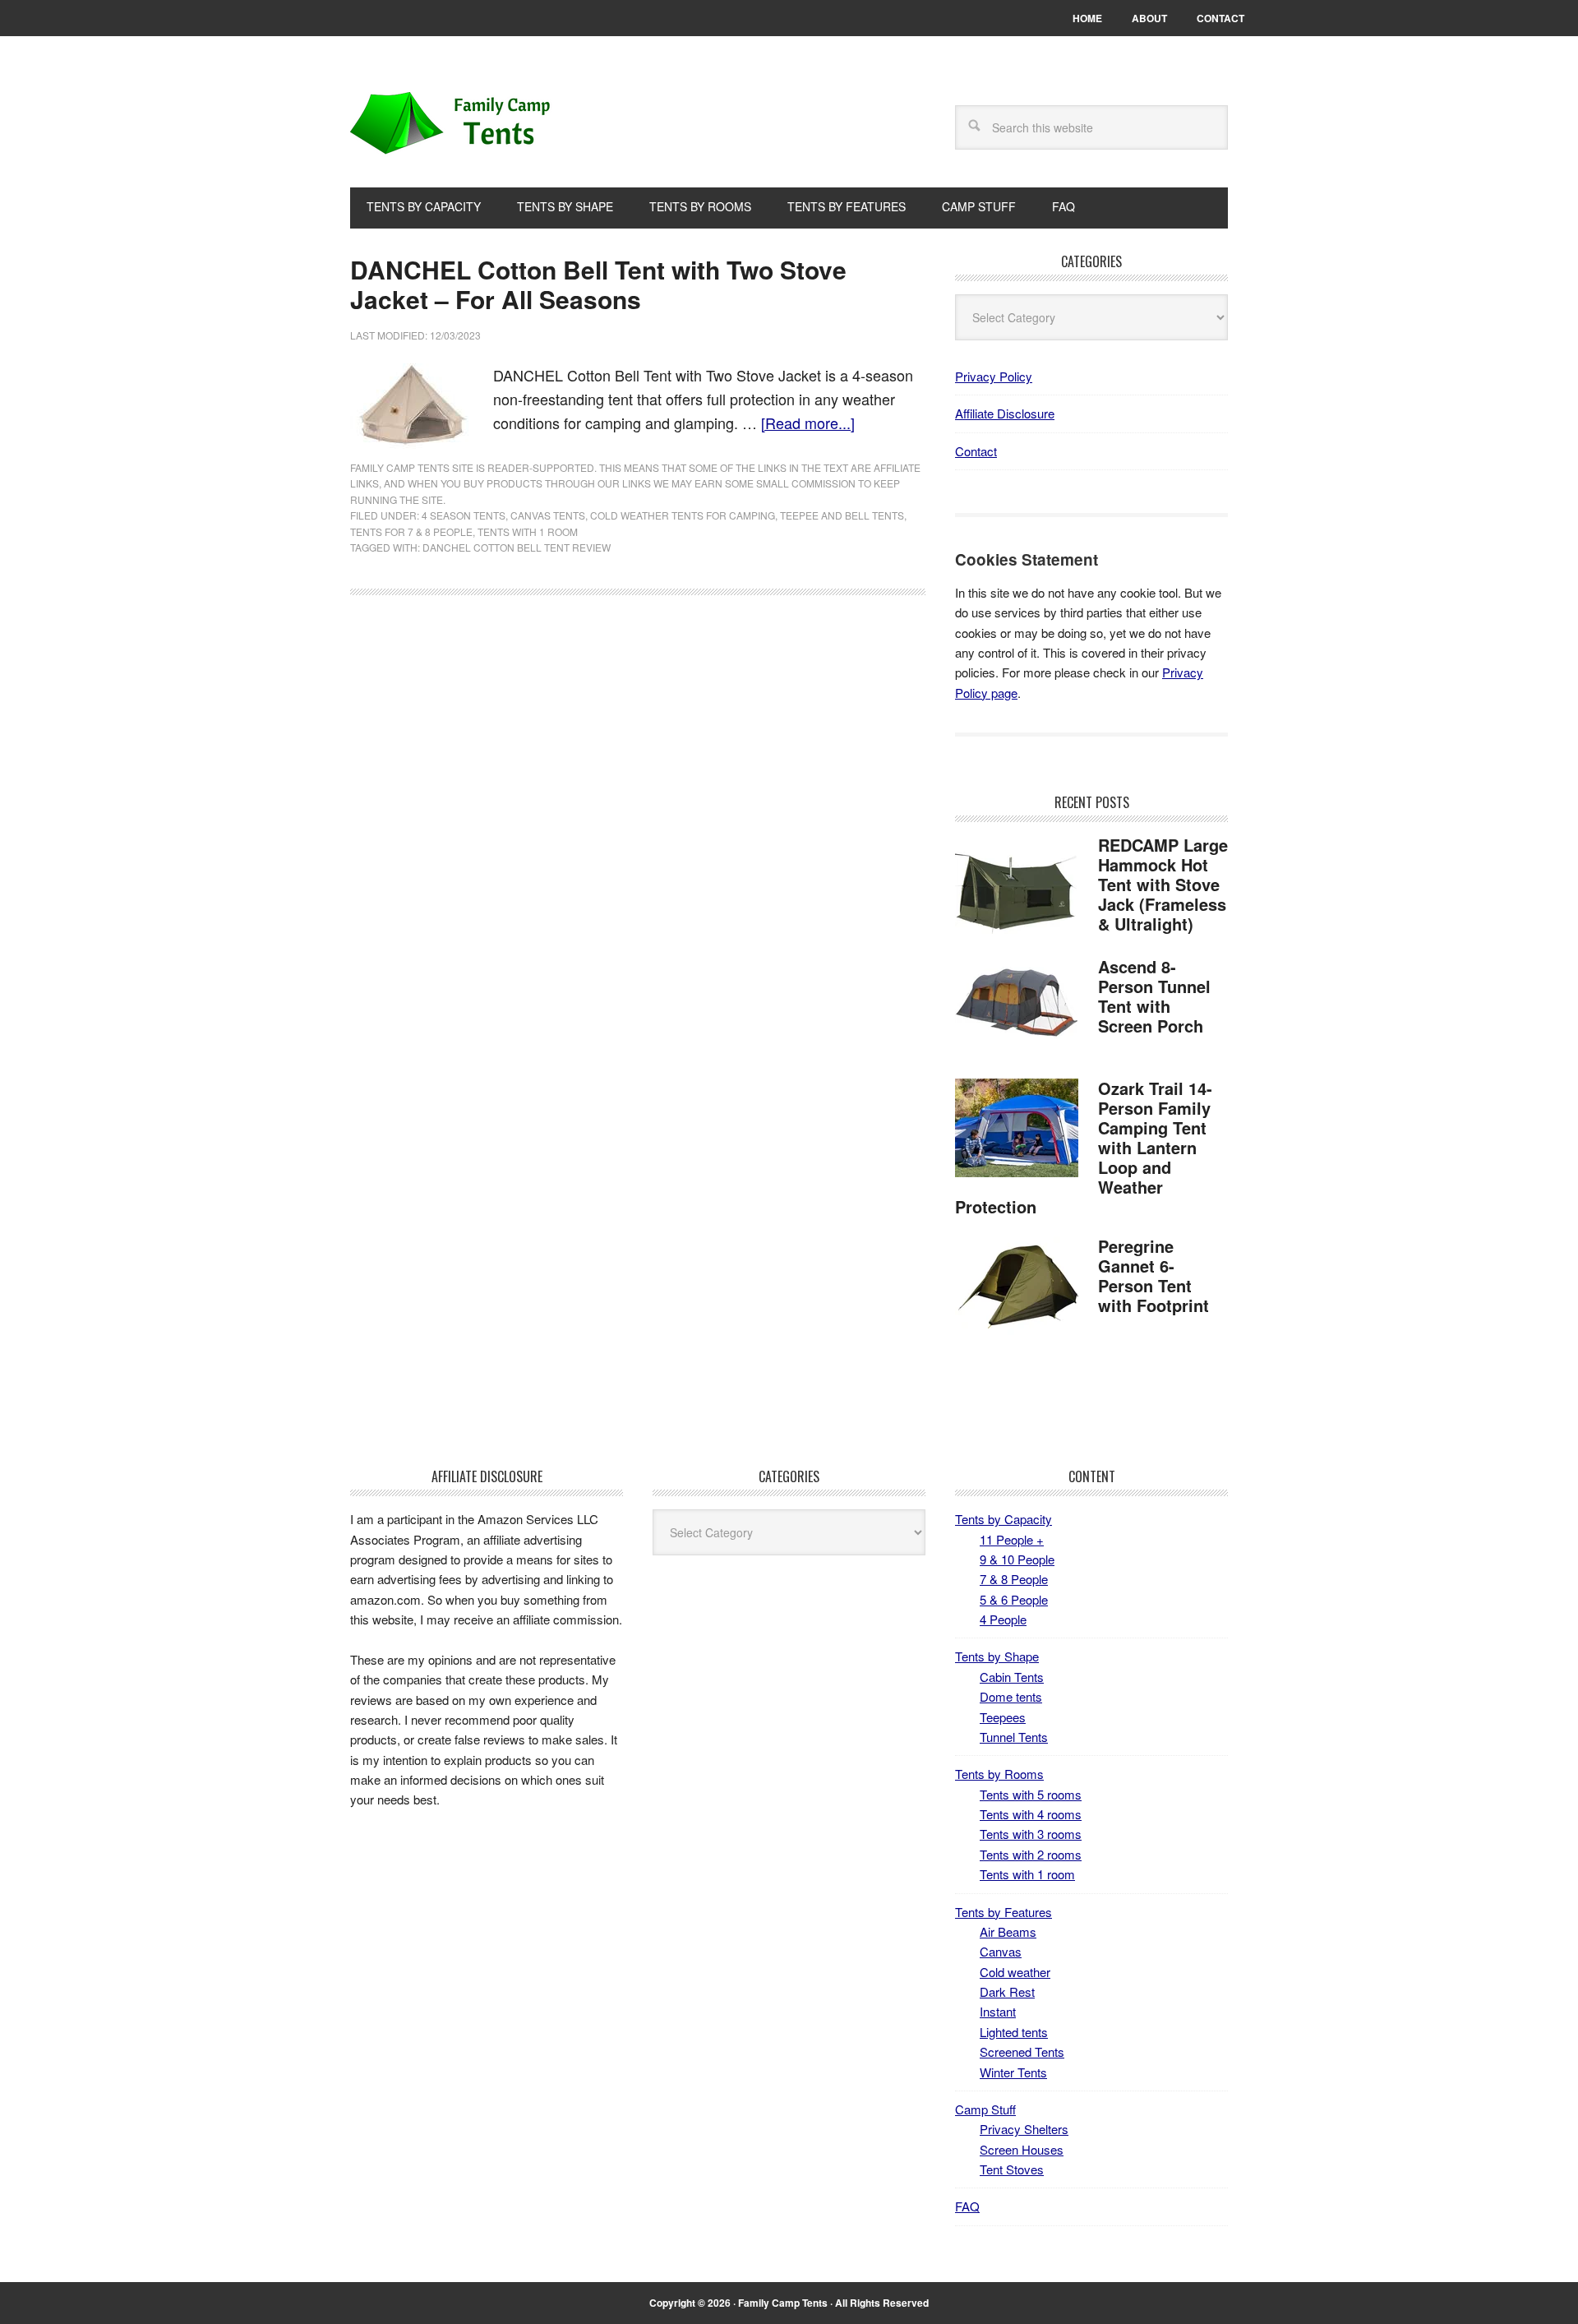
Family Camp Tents (461, 125)
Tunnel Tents (1014, 1737)
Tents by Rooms (999, 1774)
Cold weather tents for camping (683, 515)
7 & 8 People (1014, 1579)
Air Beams (1008, 1931)
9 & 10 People (1017, 1559)
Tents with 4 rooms (1031, 1814)
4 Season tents (464, 515)
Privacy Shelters (1024, 2129)
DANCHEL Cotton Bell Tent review (517, 547)
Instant (998, 2011)
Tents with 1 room (528, 531)
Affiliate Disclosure (1005, 413)
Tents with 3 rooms (1031, 1834)
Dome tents (1011, 1696)
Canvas (1001, 1951)
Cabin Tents (1012, 1677)
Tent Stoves (1012, 2169)
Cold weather (1015, 1972)
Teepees (1003, 1717)
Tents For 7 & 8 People (411, 531)
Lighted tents (1014, 2032)
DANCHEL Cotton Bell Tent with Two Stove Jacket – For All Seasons (598, 284)
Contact (976, 451)
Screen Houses (1022, 2149)
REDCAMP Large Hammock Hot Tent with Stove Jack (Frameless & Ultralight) (1163, 884)
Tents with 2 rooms (1031, 1854)
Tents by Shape (997, 1656)
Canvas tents (548, 515)
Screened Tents (1022, 2051)
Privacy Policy (994, 376)
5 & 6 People (1014, 1599)
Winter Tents (1013, 2072)
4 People (1003, 1619)
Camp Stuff (985, 2109)
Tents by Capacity (1004, 1519)
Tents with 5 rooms (1031, 1794)
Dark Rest (1007, 1991)
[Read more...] (808, 423)
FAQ (967, 2206)
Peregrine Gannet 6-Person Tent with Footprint (1154, 1275)
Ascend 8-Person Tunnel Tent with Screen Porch (1154, 996)
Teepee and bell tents (842, 515)
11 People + (1012, 1539)
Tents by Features (1004, 1912)
